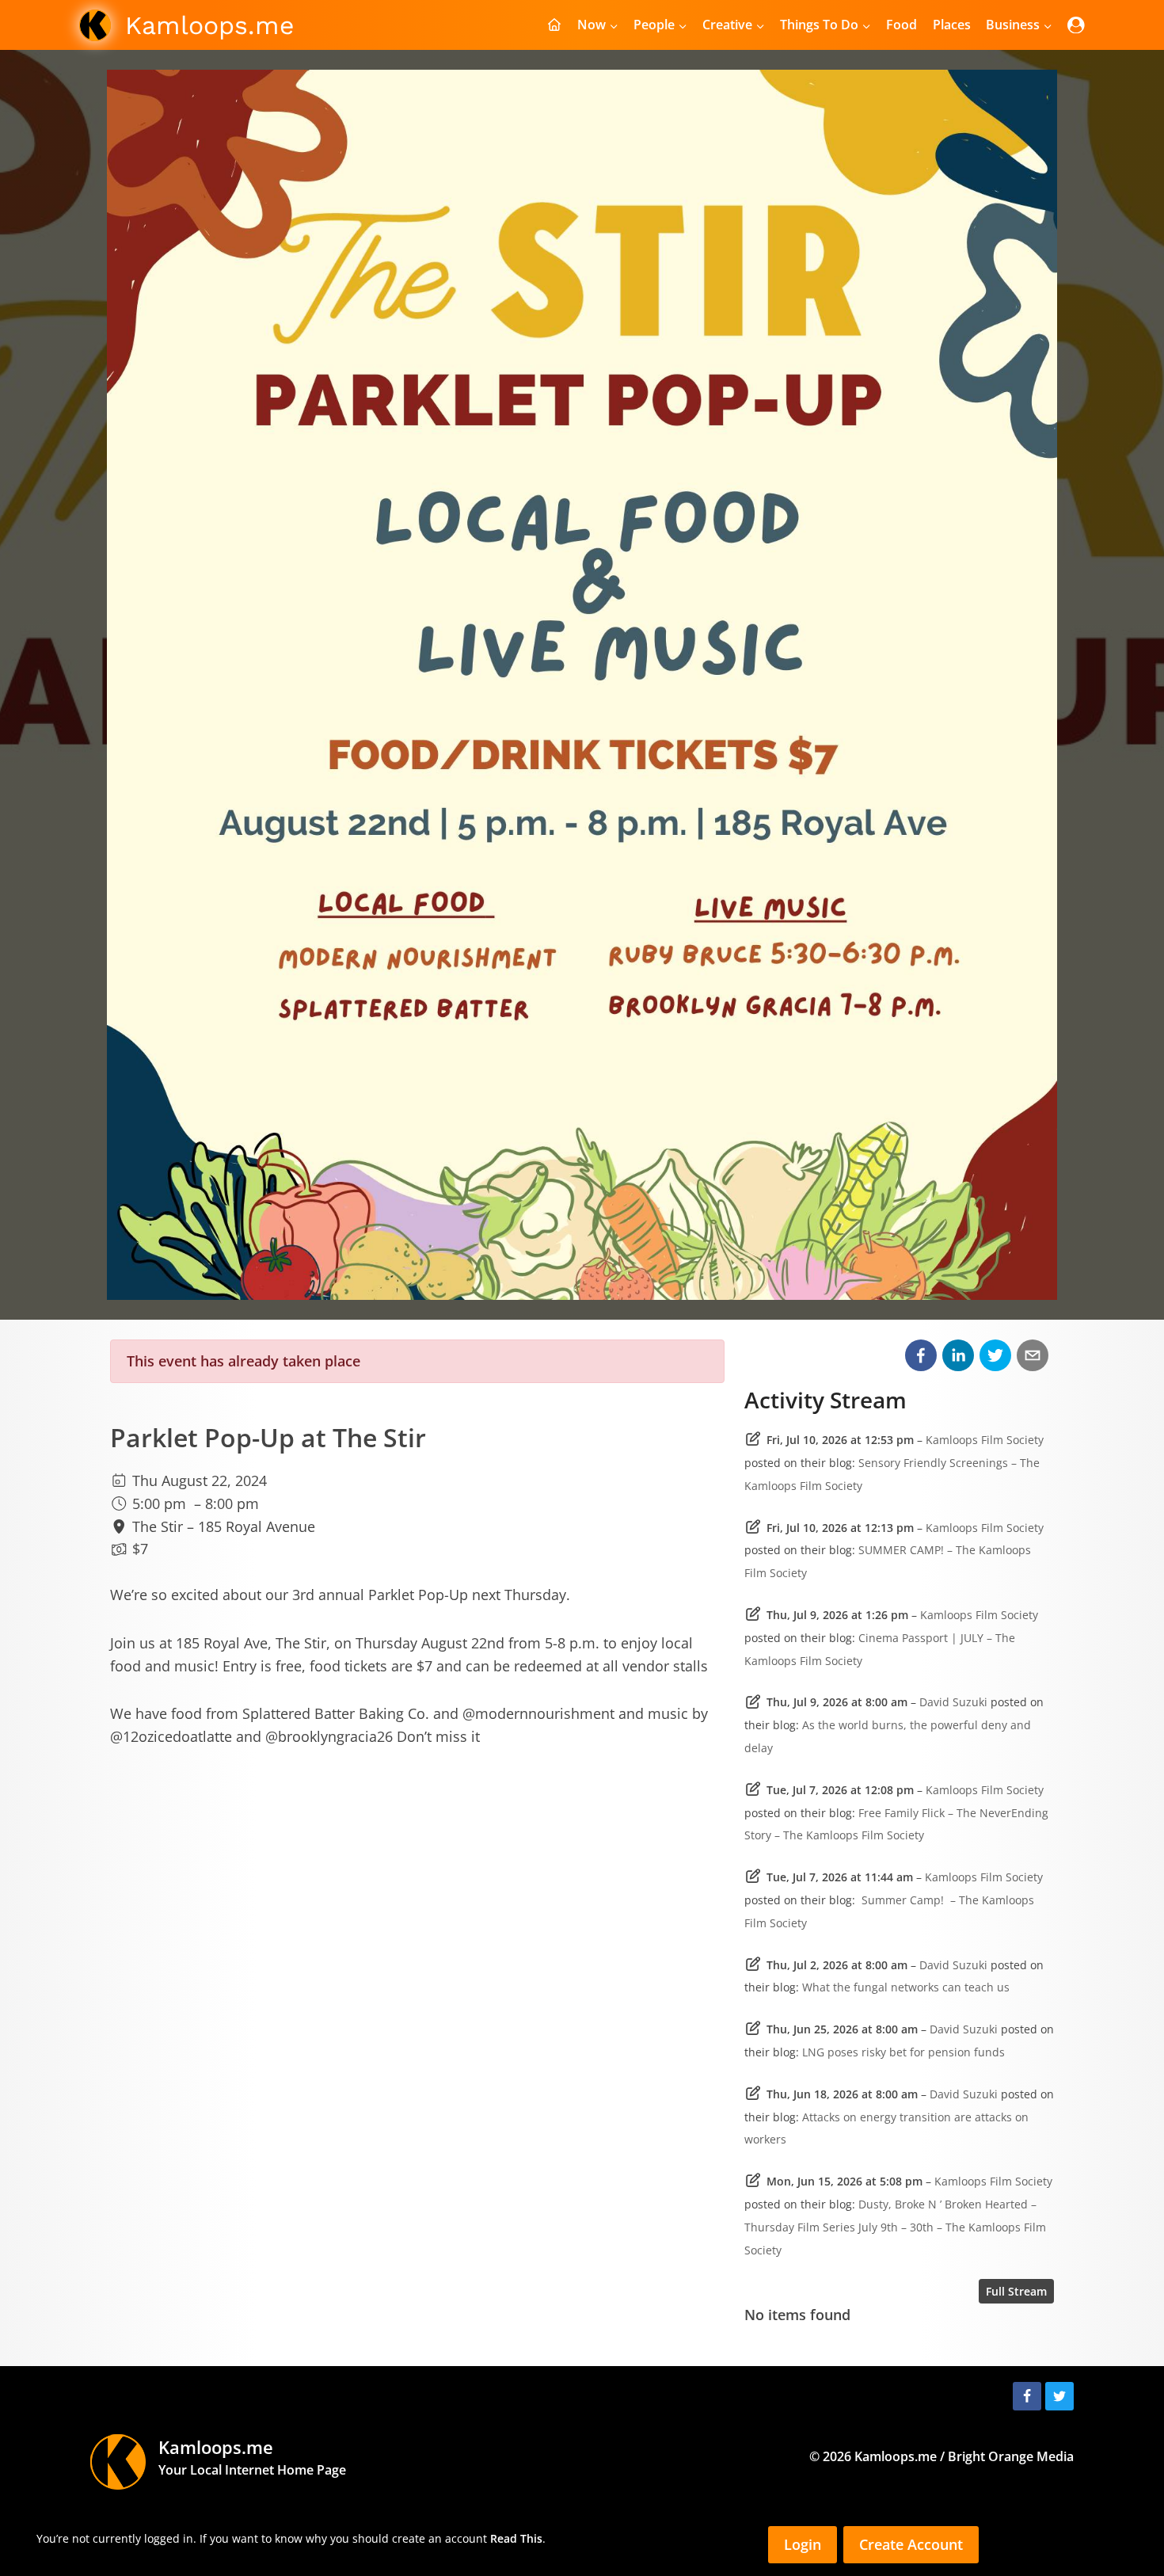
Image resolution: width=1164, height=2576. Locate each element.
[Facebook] (1027, 2396)
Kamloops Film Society (985, 1440)
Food (902, 25)
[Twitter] (1059, 2396)
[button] (921, 1355)
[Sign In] (1076, 25)
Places (952, 25)
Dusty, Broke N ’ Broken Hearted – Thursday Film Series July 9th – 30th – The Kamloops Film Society (895, 2227)
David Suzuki (953, 1702)
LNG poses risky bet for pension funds (903, 2052)
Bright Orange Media (1011, 2456)
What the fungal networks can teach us (906, 1987)
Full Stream (1016, 2291)
